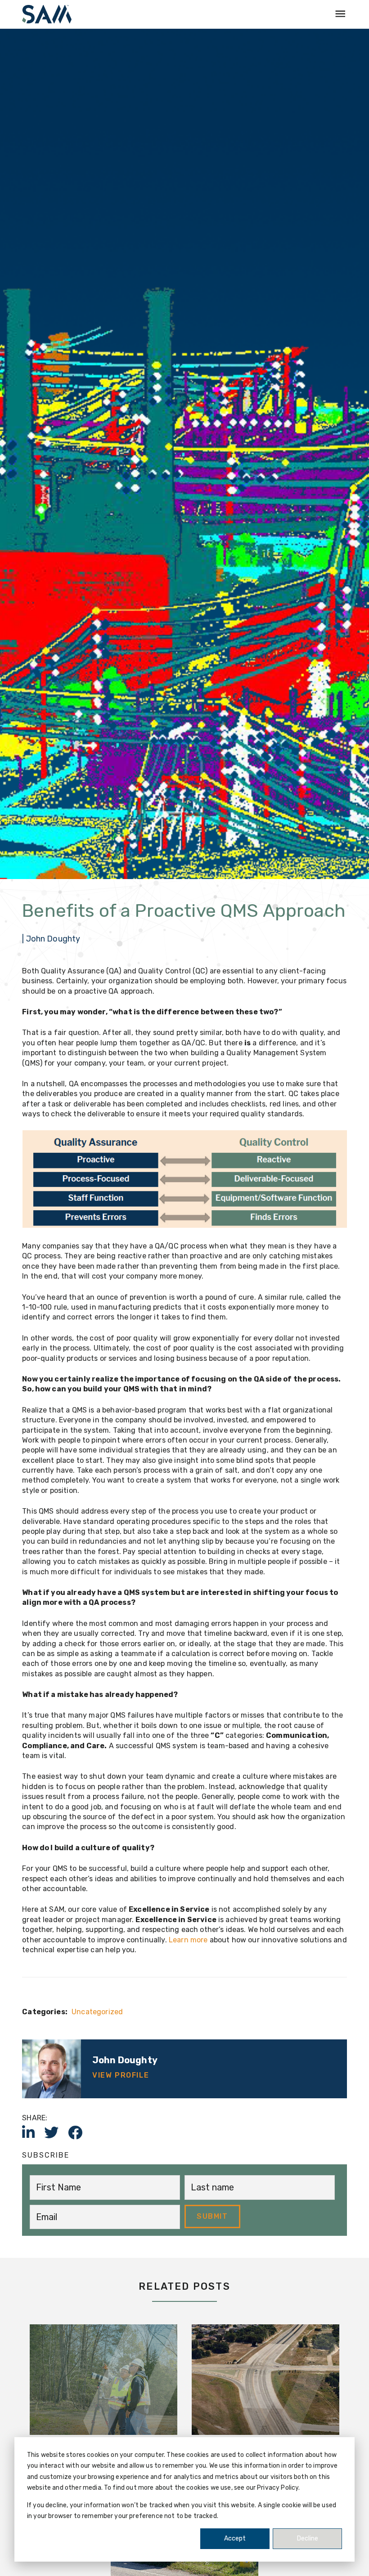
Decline (308, 2538)
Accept (235, 2538)
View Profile (121, 2075)
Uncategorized (97, 2012)
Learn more (188, 1940)
